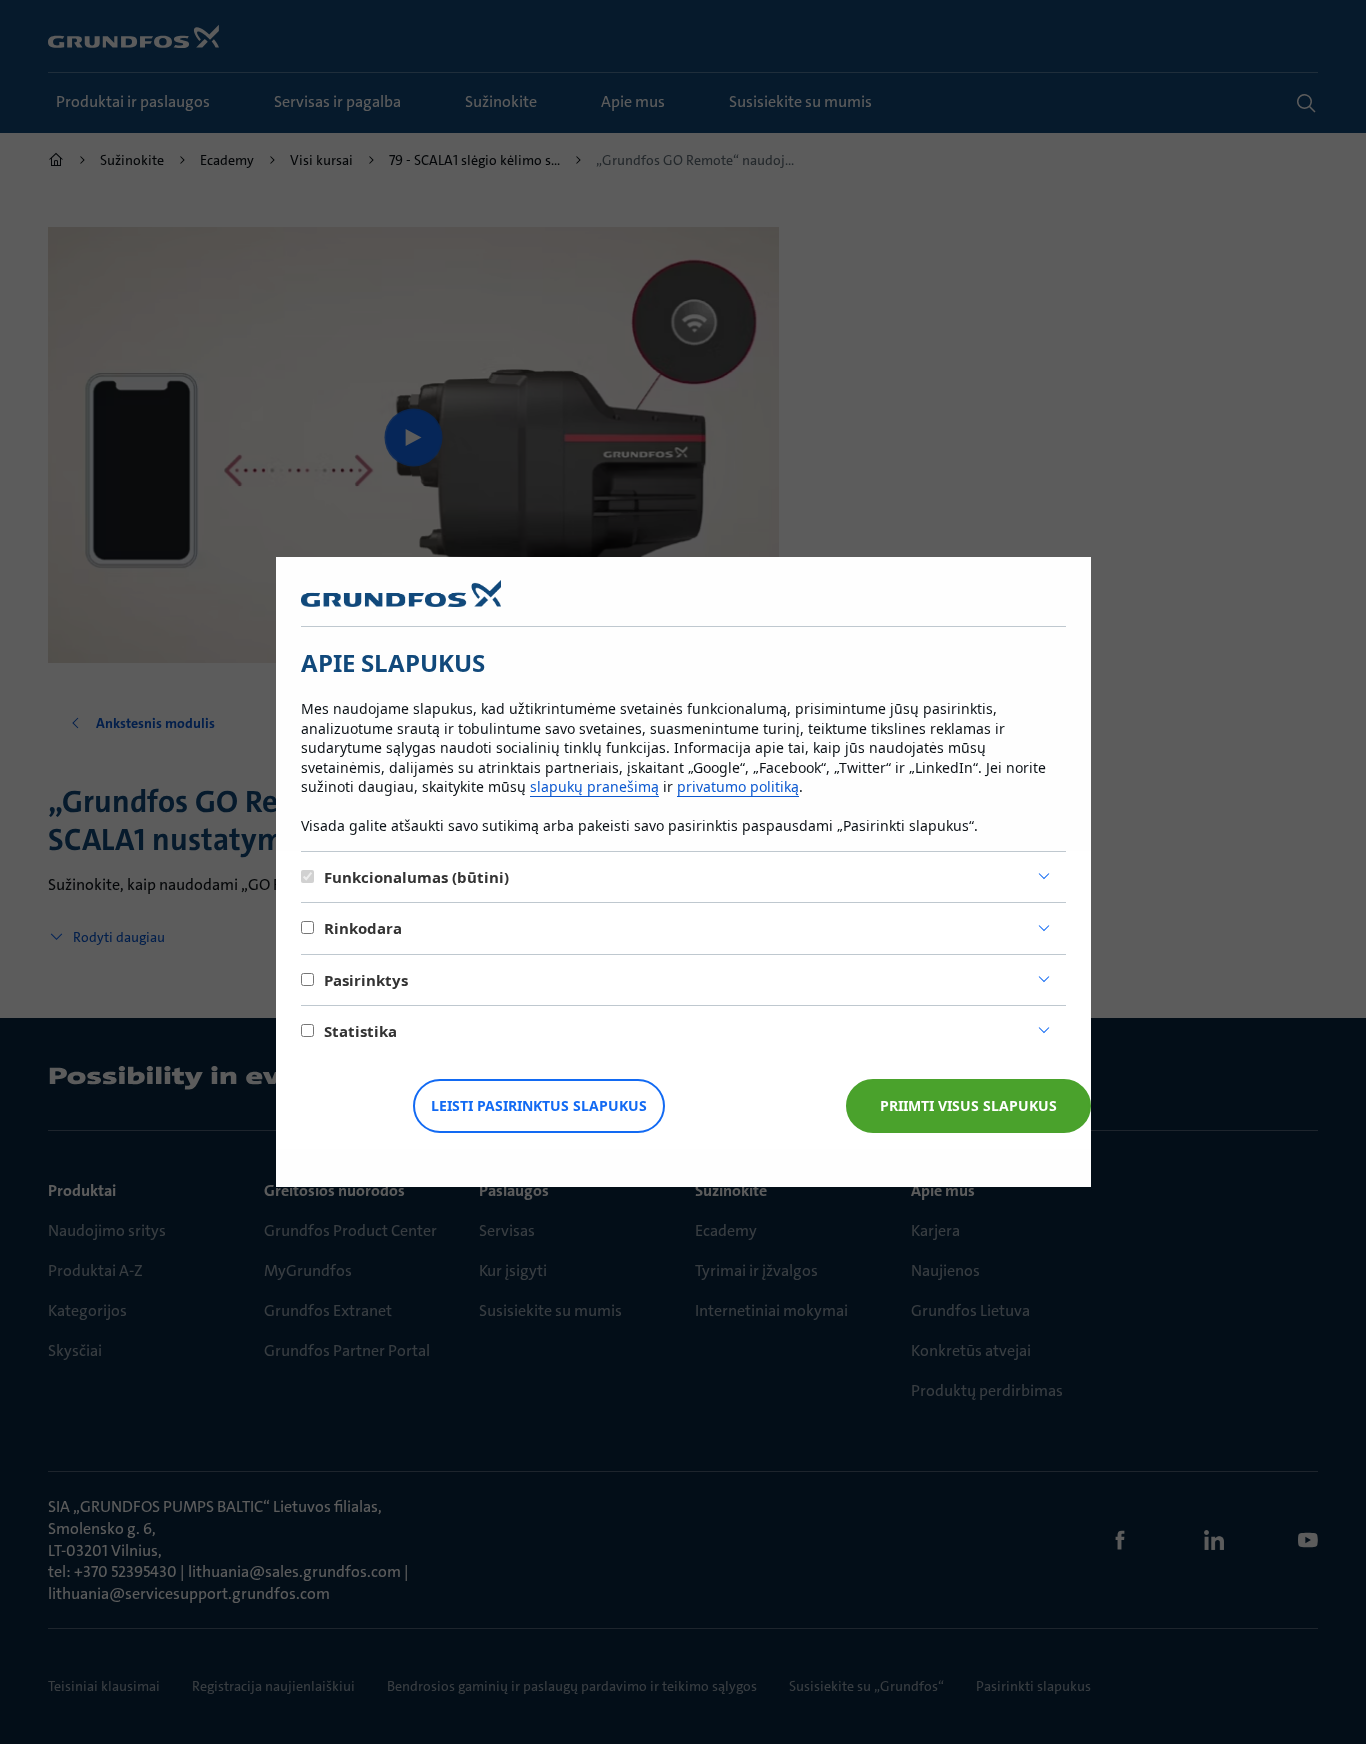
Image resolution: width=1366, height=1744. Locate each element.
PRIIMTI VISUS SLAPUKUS (968, 1105)
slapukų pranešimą (594, 786)
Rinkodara (363, 928)
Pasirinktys (366, 980)
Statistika (360, 1031)
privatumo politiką (738, 786)
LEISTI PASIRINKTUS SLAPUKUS (539, 1105)
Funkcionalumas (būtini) (416, 877)
